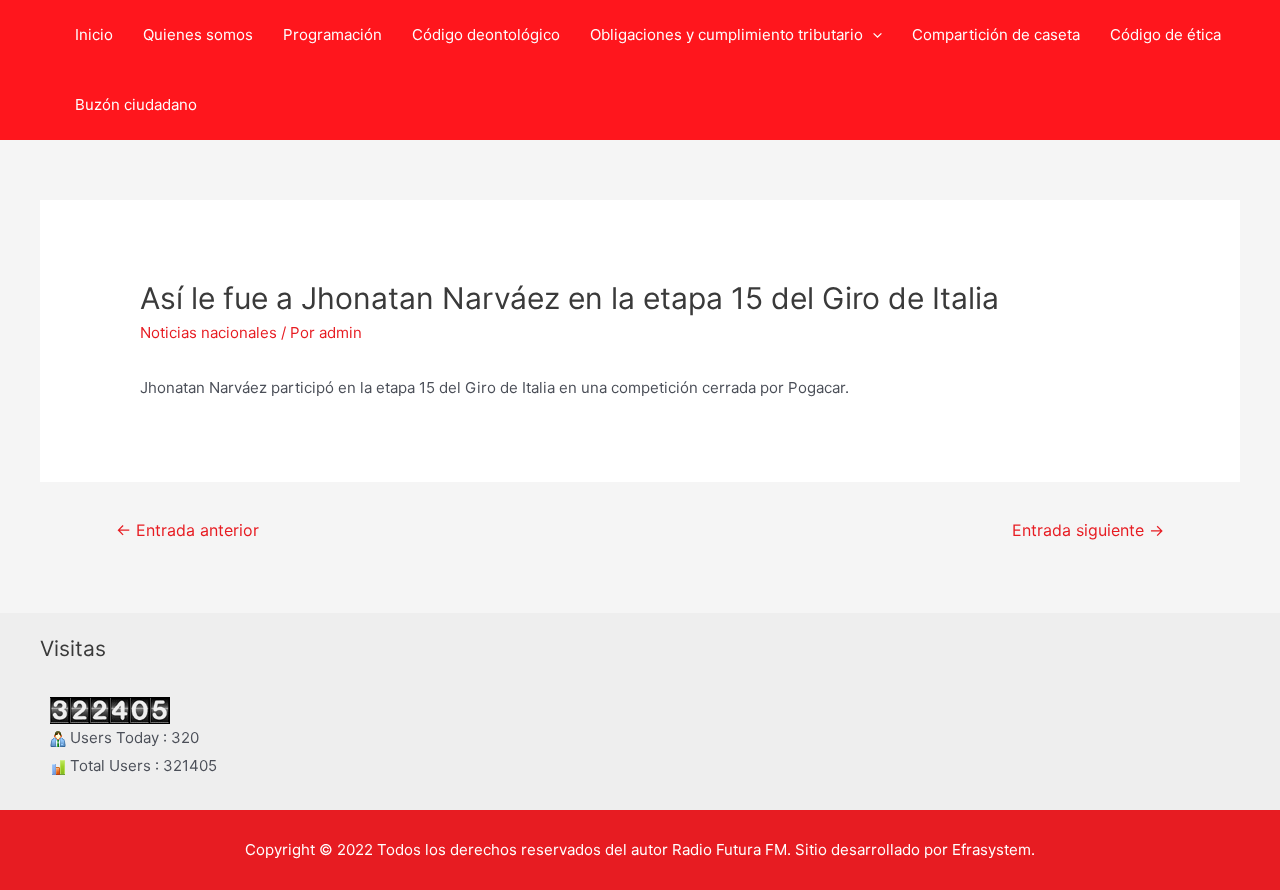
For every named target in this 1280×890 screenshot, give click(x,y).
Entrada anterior (187, 530)
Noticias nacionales (208, 332)
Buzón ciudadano (136, 104)
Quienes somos (198, 34)
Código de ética (1165, 34)
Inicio (94, 34)
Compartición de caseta (996, 34)
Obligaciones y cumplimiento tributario (726, 34)
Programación (332, 34)
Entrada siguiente (1088, 530)
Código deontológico (486, 34)
